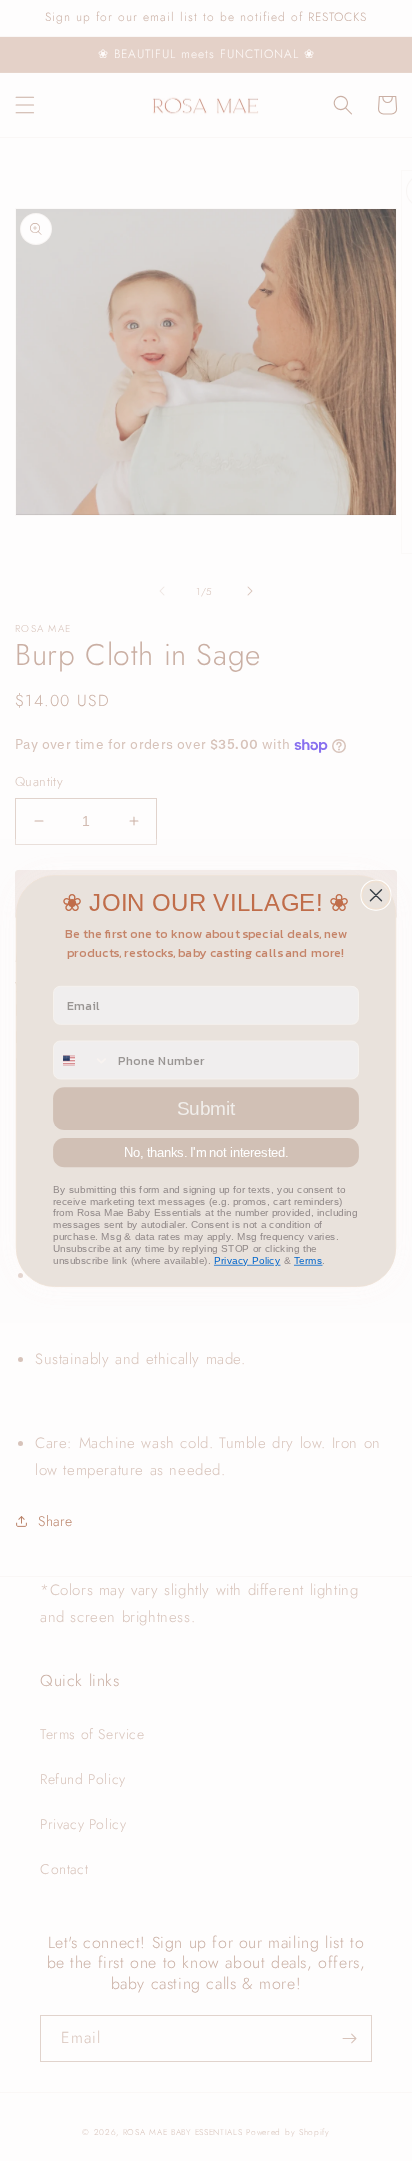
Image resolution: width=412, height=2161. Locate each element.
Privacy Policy (247, 1260)
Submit (206, 1107)
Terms (308, 1260)
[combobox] (82, 1059)
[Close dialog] (376, 895)
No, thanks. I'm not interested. (206, 1151)
